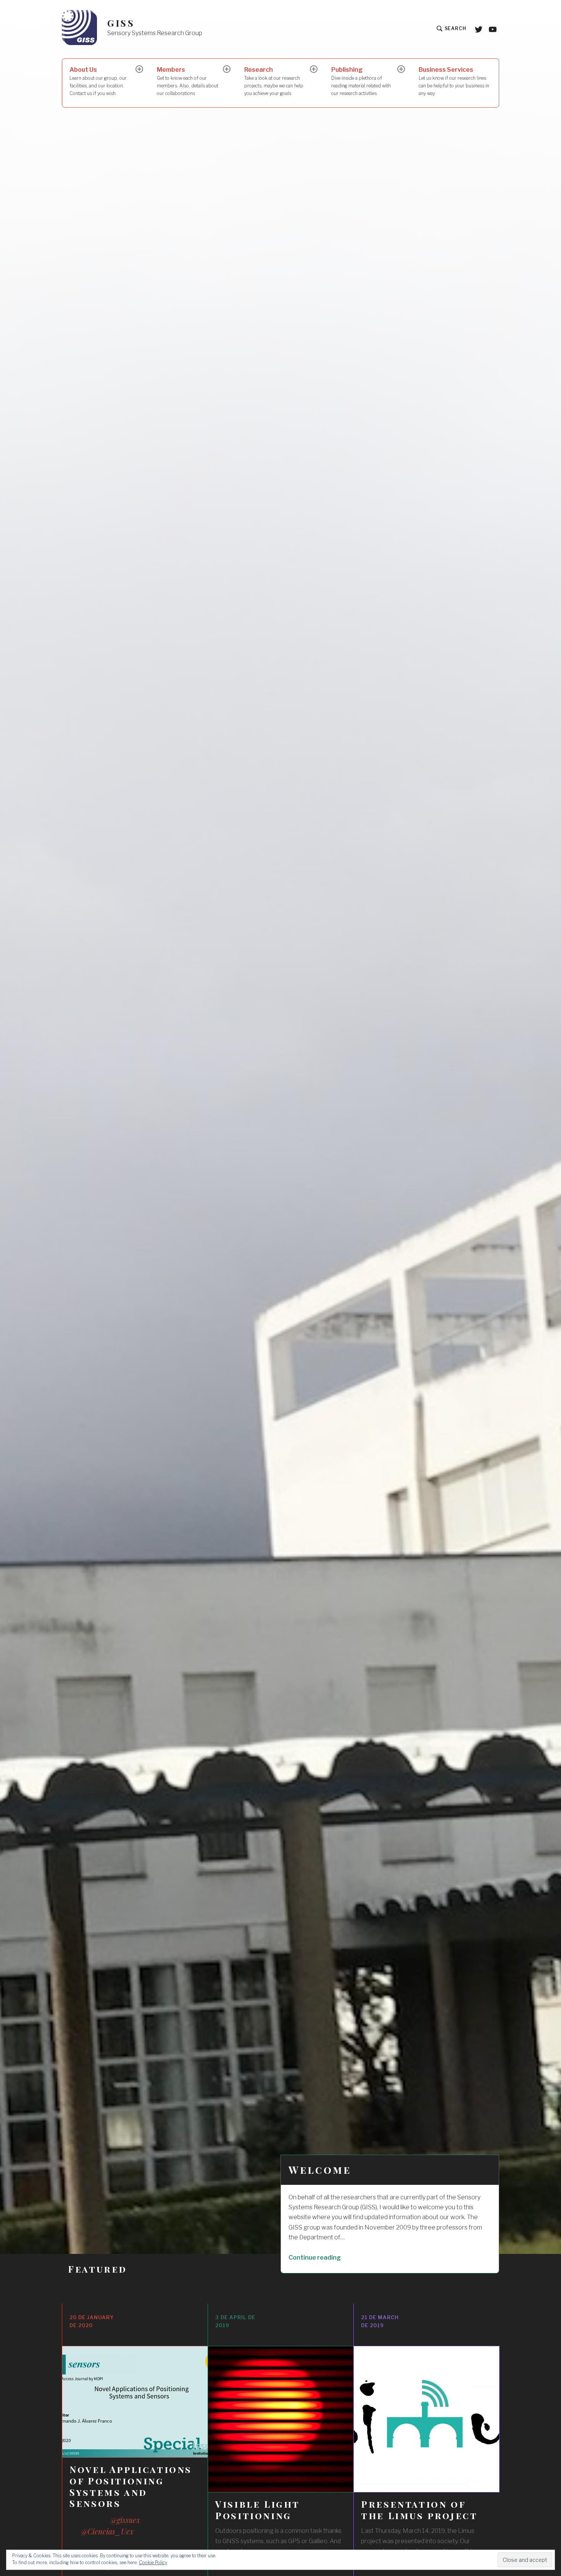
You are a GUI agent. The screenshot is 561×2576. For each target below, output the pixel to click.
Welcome (320, 2170)
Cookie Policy (153, 2562)
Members (188, 81)
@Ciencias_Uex (107, 2531)
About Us (98, 81)
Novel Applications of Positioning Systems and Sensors (131, 2486)
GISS (121, 23)
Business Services (454, 81)
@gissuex (125, 2520)
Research (274, 81)
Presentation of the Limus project (419, 2510)
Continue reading (331, 2257)
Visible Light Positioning (257, 2510)
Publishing (361, 81)
